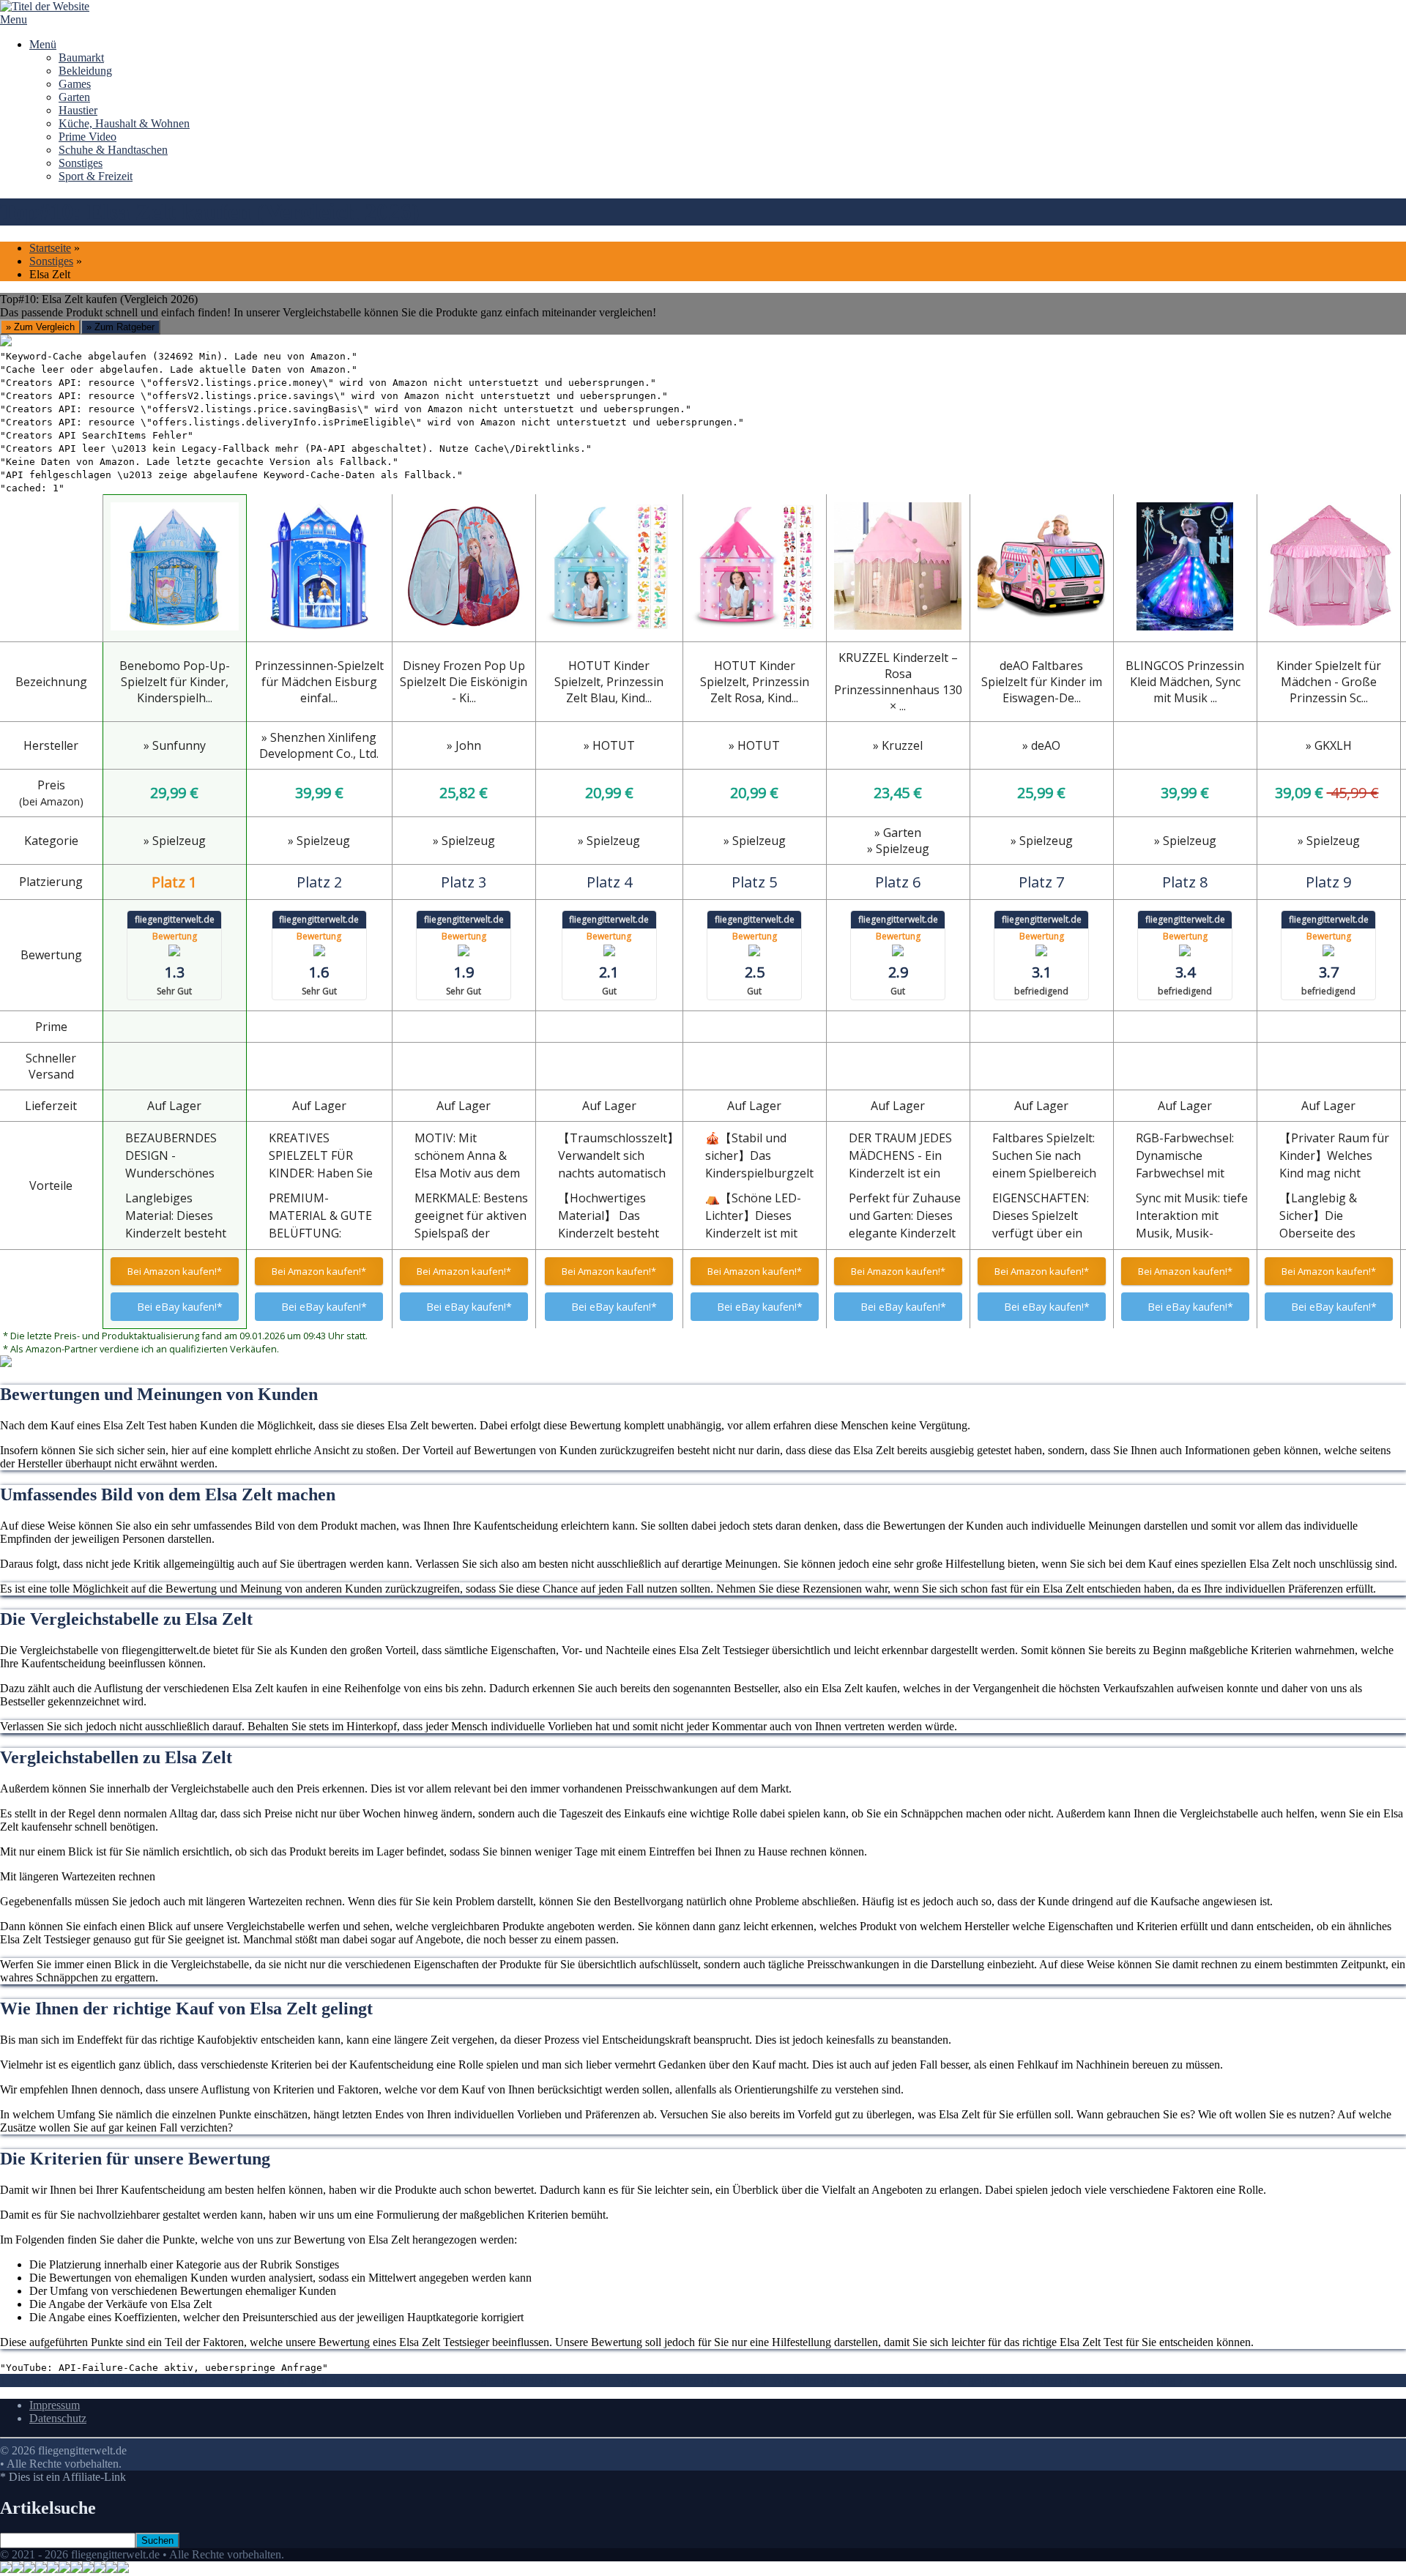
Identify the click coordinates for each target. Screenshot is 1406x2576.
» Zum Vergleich (40, 327)
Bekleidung (85, 71)
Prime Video (88, 137)
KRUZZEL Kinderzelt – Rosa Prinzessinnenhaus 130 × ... (898, 682)
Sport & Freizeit (96, 176)
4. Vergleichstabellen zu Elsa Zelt (682, 2380)
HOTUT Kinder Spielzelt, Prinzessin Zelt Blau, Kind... (609, 682)
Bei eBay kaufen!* (180, 1307)
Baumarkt (81, 57)
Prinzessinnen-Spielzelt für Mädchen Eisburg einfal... (319, 682)
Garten (74, 97)
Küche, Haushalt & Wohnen (124, 123)
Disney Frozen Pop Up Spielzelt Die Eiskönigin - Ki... (464, 682)
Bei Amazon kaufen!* (175, 1271)
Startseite (50, 248)
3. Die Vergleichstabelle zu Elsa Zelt (518, 2380)
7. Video (1199, 2380)
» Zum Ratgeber (120, 327)
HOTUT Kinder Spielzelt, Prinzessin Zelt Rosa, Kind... (755, 682)
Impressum (55, 2405)
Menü (43, 44)
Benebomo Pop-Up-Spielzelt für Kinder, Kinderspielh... (175, 682)
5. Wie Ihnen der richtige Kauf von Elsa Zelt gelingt (880, 2380)
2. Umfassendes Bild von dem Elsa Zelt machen (322, 2380)
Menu (14, 19)
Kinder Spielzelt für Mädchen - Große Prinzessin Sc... (1329, 682)
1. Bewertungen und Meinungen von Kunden (105, 2380)
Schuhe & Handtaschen (113, 150)
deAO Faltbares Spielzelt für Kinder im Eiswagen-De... (1042, 682)
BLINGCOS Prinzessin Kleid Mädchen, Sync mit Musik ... (1185, 682)
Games (75, 84)
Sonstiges (81, 163)
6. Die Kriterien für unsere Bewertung (1089, 2380)
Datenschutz (58, 2418)
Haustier (78, 110)
